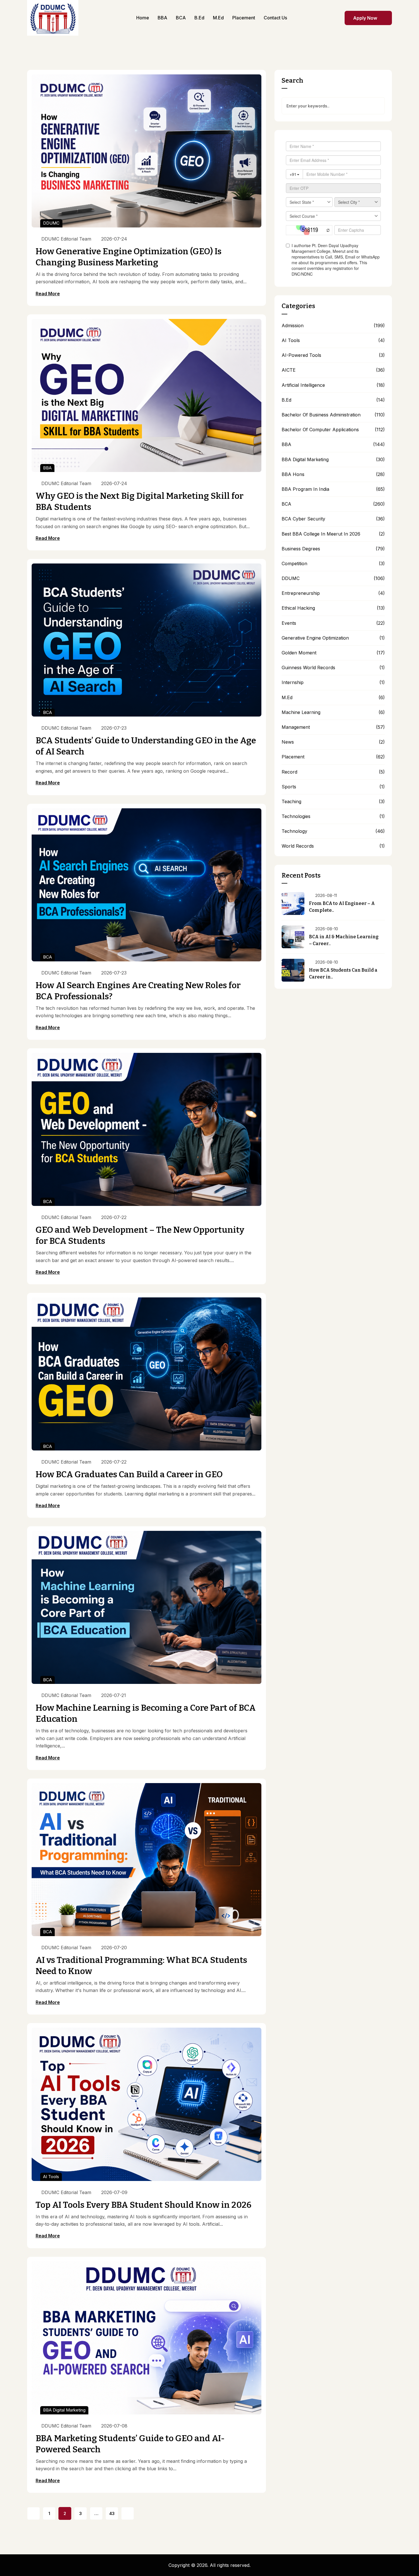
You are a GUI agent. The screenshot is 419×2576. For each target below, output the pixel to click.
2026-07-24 (114, 239)
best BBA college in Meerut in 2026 (321, 534)
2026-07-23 (114, 728)
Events (289, 623)
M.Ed (287, 698)
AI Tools (51, 2177)
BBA (47, 468)
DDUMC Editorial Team (66, 239)
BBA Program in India (305, 489)
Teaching (291, 802)
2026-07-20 (114, 1948)
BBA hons (293, 474)
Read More (48, 294)
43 (112, 2513)
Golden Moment (299, 653)
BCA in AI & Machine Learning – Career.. (344, 940)
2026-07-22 (114, 1217)
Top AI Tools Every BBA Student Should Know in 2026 (144, 2205)
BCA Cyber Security (303, 519)
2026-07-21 (114, 1695)
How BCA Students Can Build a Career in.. (343, 973)
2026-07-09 (114, 2192)
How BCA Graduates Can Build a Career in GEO (129, 1474)
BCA (47, 712)
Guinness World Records (308, 668)
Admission (293, 326)
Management (296, 727)
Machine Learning (301, 712)
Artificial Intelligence (303, 385)
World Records (298, 846)
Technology (294, 831)
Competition (294, 564)
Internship (293, 682)
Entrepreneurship (301, 593)
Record (289, 772)
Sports (289, 787)
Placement (293, 757)
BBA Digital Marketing (64, 2410)
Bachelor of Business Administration (321, 415)
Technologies (296, 816)
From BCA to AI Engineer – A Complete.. (342, 907)
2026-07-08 (114, 2426)
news (288, 742)
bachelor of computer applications (320, 430)
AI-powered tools (301, 355)
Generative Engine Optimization (315, 638)
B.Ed (286, 400)
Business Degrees (301, 549)
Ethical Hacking (298, 608)
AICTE (289, 370)
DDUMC (51, 223)
